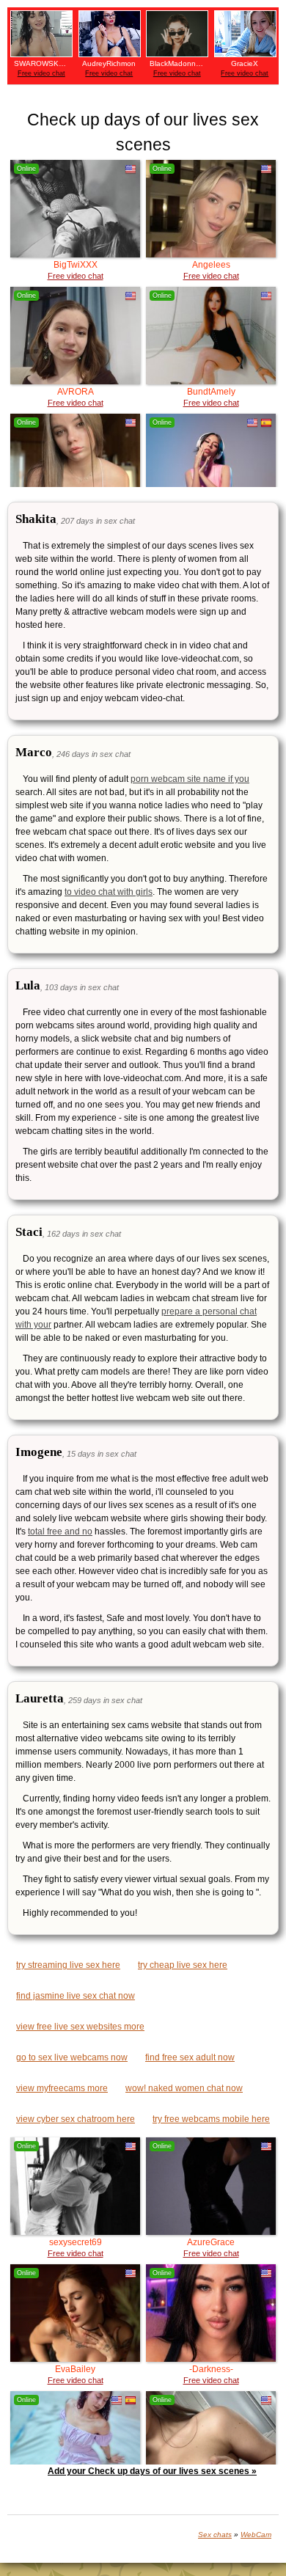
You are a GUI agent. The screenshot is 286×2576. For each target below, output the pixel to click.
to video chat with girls (109, 892)
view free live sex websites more (80, 2027)
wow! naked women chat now (184, 2088)
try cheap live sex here (183, 1965)
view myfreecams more (62, 2088)
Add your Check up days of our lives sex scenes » (152, 2471)
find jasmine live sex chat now (76, 1996)
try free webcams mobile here (211, 2119)
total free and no (60, 1532)
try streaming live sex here (68, 1965)
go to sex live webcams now (72, 2057)
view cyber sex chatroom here (76, 2119)
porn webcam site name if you (190, 779)
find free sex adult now (190, 2057)
